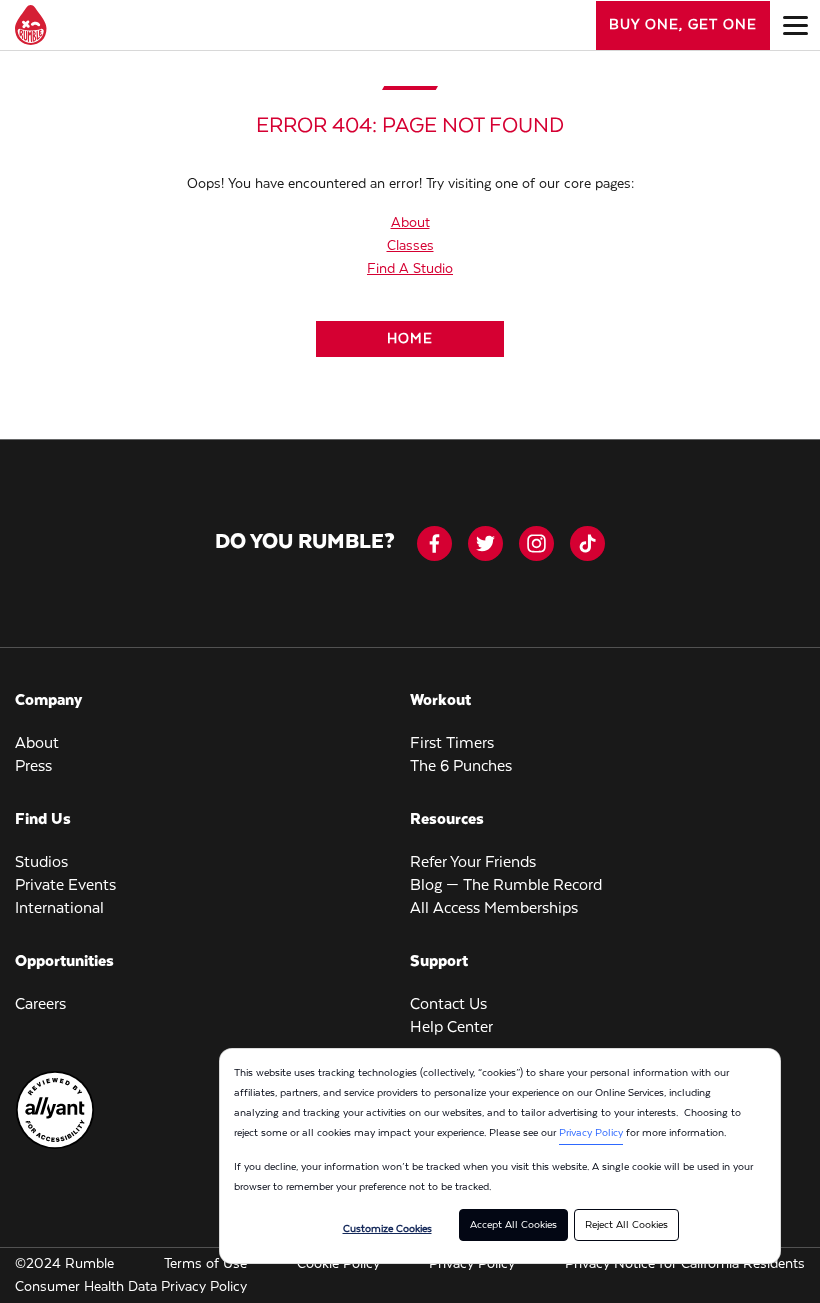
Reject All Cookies (626, 1225)
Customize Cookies (387, 1229)
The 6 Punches (461, 767)
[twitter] (485, 543)
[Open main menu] (795, 25)
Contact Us (448, 1005)
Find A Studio (410, 269)
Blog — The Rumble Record (506, 886)
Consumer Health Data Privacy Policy (131, 1287)
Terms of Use (205, 1264)
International (59, 909)
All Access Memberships (494, 909)
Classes (410, 246)
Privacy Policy (591, 1133)
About (410, 223)
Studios (41, 863)
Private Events (65, 886)
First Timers (452, 744)
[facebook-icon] (434, 543)
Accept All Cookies (513, 1225)
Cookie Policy (338, 1264)
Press (33, 767)
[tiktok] (587, 543)
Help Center (451, 1028)
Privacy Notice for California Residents (685, 1264)
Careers (40, 1005)
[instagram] (536, 543)
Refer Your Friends (473, 863)
